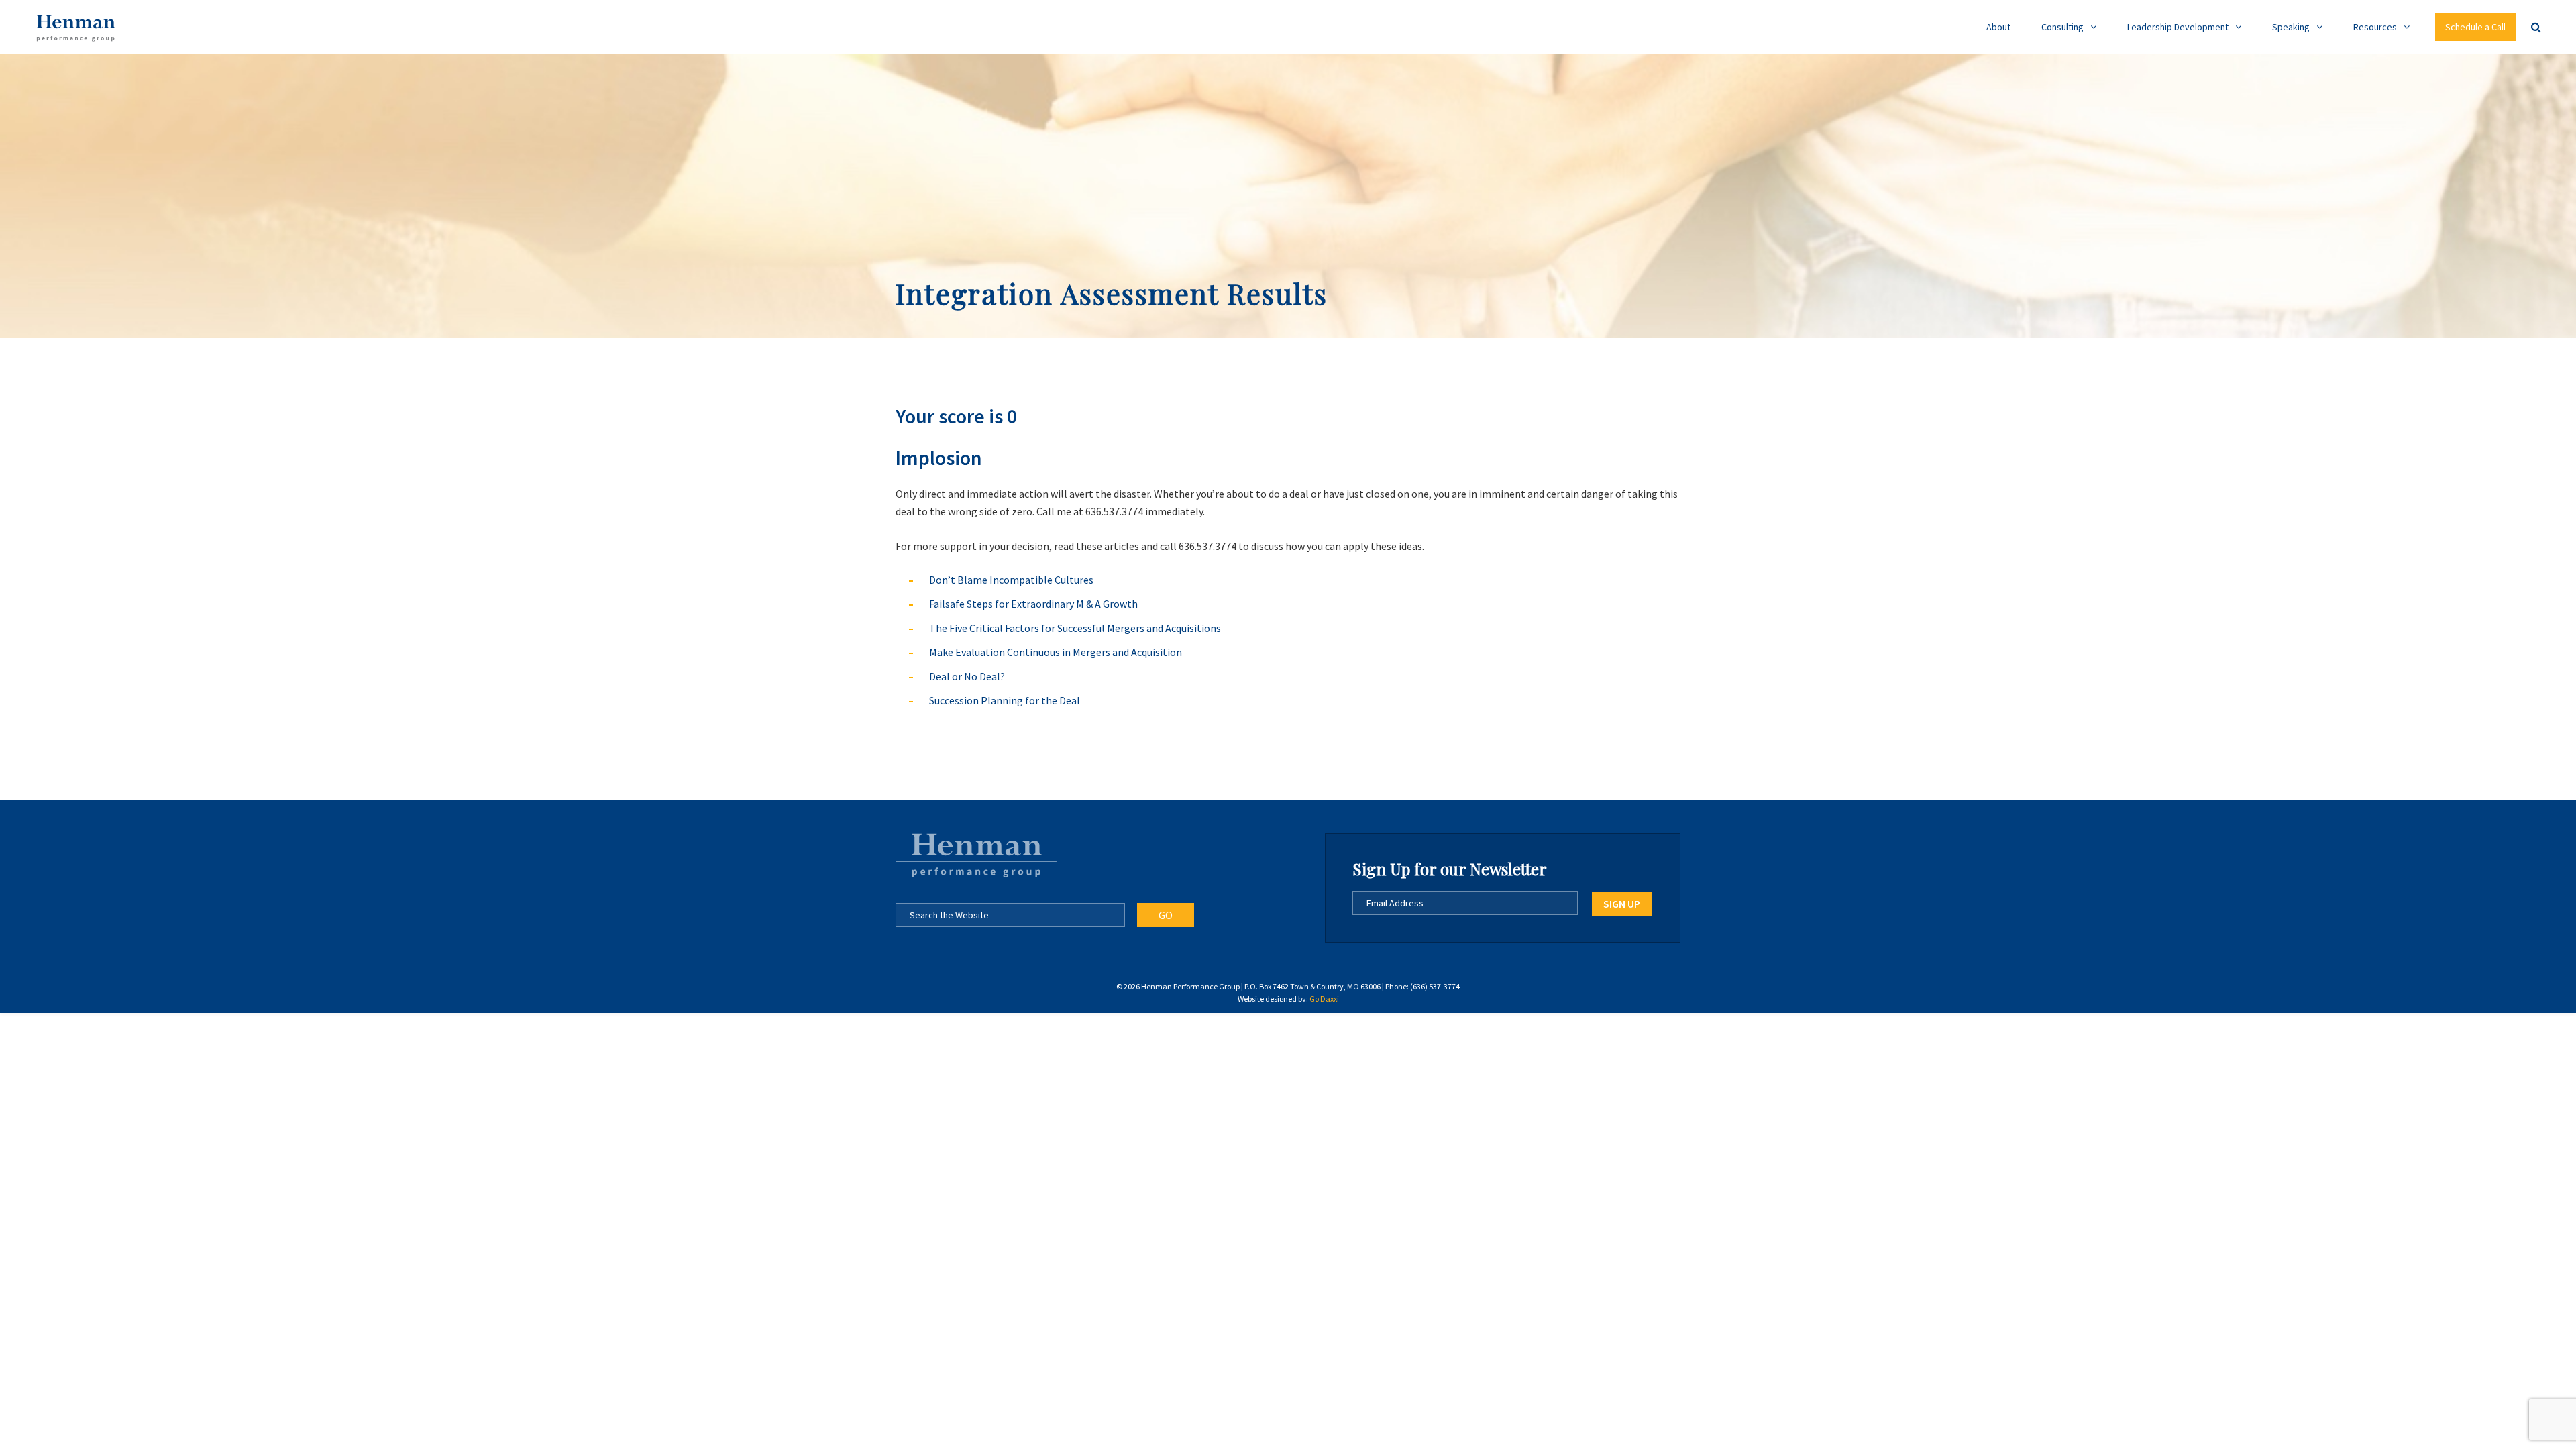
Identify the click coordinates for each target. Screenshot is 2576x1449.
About (1998, 27)
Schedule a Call (2475, 27)
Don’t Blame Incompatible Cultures (1011, 580)
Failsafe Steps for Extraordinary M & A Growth (1033, 604)
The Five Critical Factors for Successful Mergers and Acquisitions (1075, 628)
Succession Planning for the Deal (1005, 700)
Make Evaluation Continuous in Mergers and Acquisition (1056, 652)
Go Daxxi (1324, 999)
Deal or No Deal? (967, 676)
